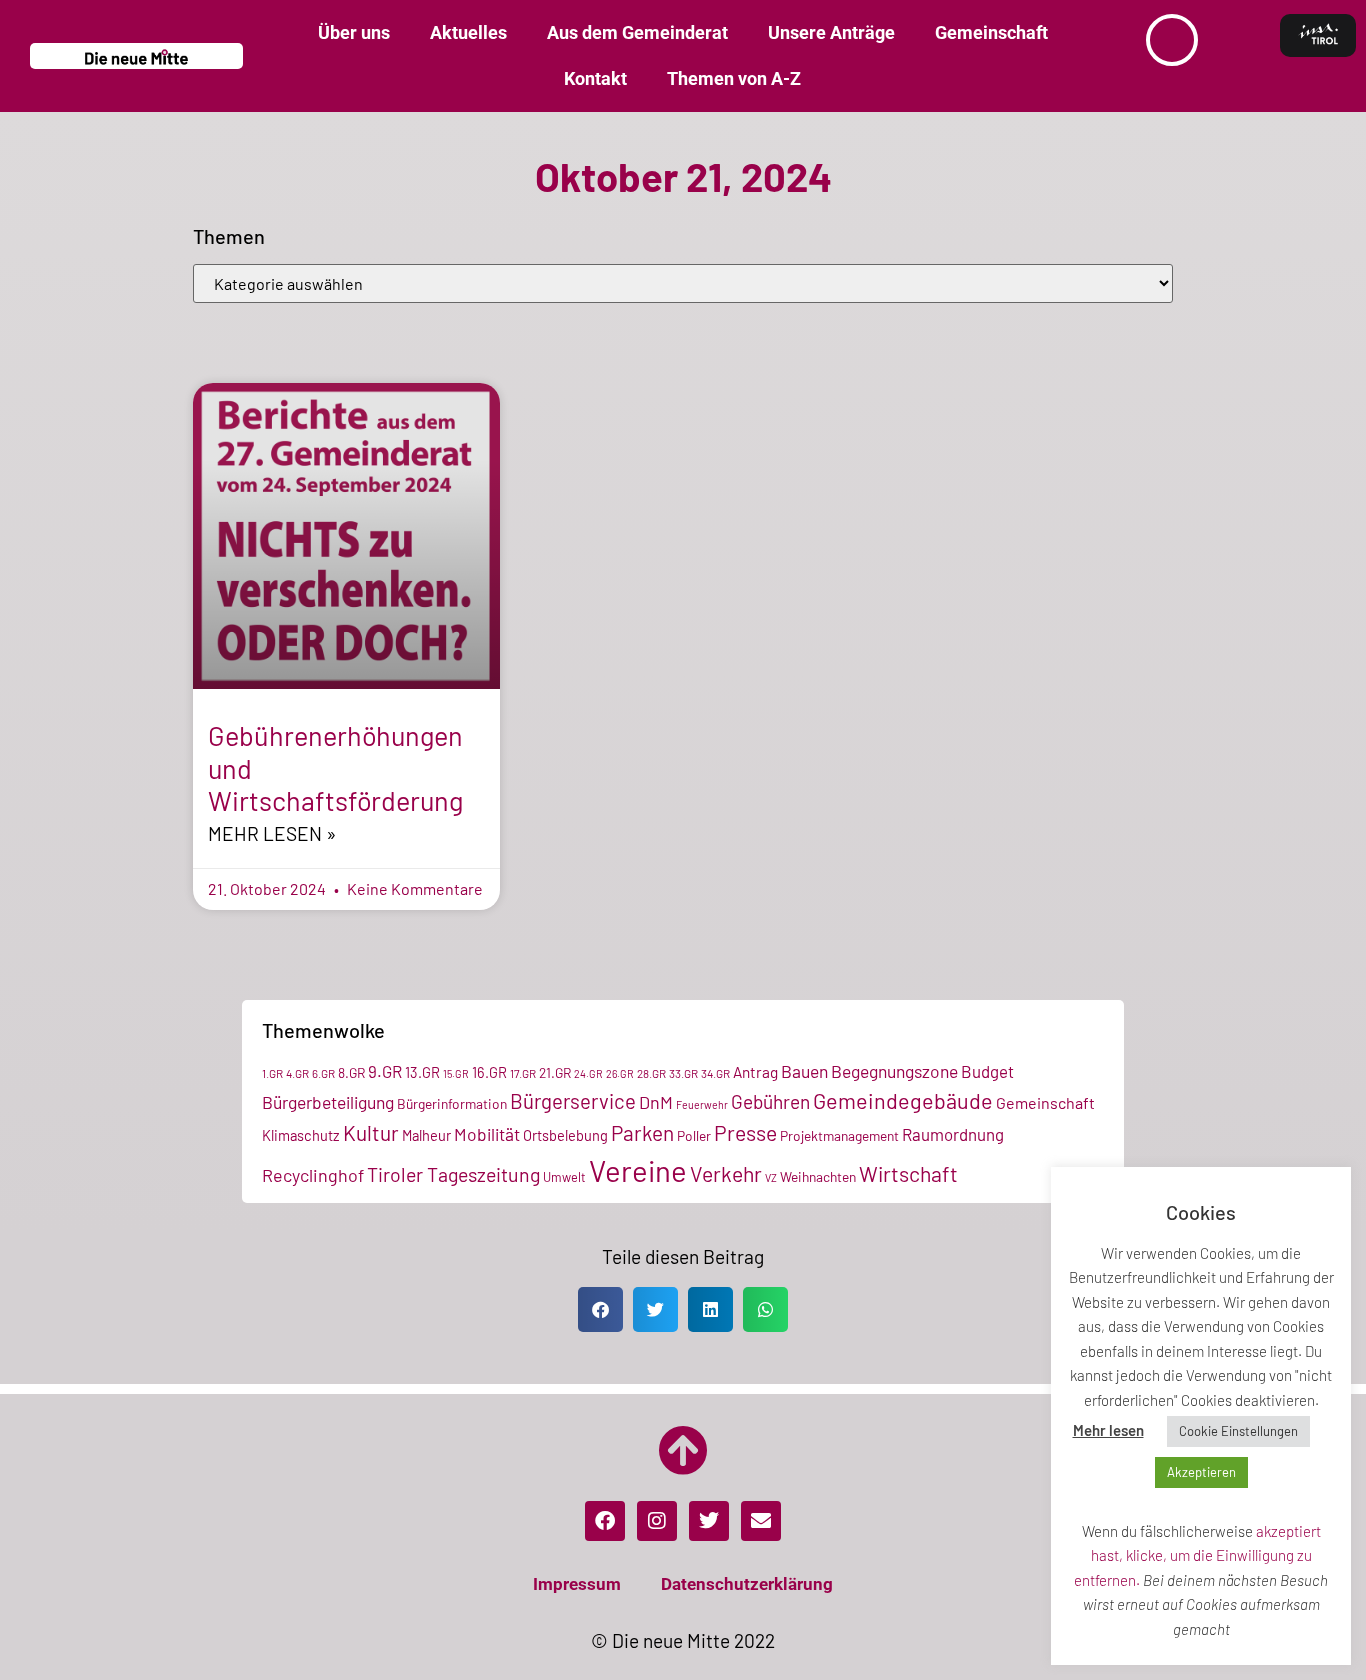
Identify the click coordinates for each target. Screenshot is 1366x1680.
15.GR (456, 1073)
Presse (745, 1132)
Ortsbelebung (565, 1135)
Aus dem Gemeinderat (637, 32)
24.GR (588, 1073)
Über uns (354, 32)
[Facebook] (605, 1521)
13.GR (422, 1072)
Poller (694, 1135)
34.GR (715, 1073)
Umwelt (564, 1177)
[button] (600, 1309)
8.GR (351, 1072)
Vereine (638, 1170)
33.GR (683, 1073)
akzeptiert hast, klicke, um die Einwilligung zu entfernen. (1197, 1555)
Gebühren (770, 1101)
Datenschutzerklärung (747, 1584)
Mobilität (487, 1134)
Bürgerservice (573, 1101)
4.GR (297, 1073)
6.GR (323, 1073)
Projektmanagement (839, 1135)
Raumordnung (953, 1134)
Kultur (371, 1132)
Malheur (426, 1135)
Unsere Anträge (831, 32)
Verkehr (726, 1173)
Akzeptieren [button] (1201, 1472)
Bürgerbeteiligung (328, 1102)
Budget (987, 1071)
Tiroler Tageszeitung (453, 1174)
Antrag (755, 1072)
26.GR (620, 1073)
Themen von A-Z (734, 78)
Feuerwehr (702, 1104)
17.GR (523, 1073)
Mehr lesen (1108, 1430)
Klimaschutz (301, 1135)
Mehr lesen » (272, 833)
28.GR (651, 1073)
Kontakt (595, 78)
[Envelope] (761, 1521)
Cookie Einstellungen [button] (1238, 1431)
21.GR (555, 1072)
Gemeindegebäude (903, 1100)
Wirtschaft (908, 1173)
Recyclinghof (313, 1175)
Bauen (804, 1071)
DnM (656, 1102)
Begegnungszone (894, 1071)
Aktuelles (468, 32)
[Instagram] (657, 1521)
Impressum (577, 1584)
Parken (642, 1132)
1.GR (272, 1073)
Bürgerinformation (452, 1103)
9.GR (385, 1071)
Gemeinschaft (991, 32)
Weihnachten (818, 1176)
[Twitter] (709, 1521)
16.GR (489, 1072)
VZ (771, 1177)
